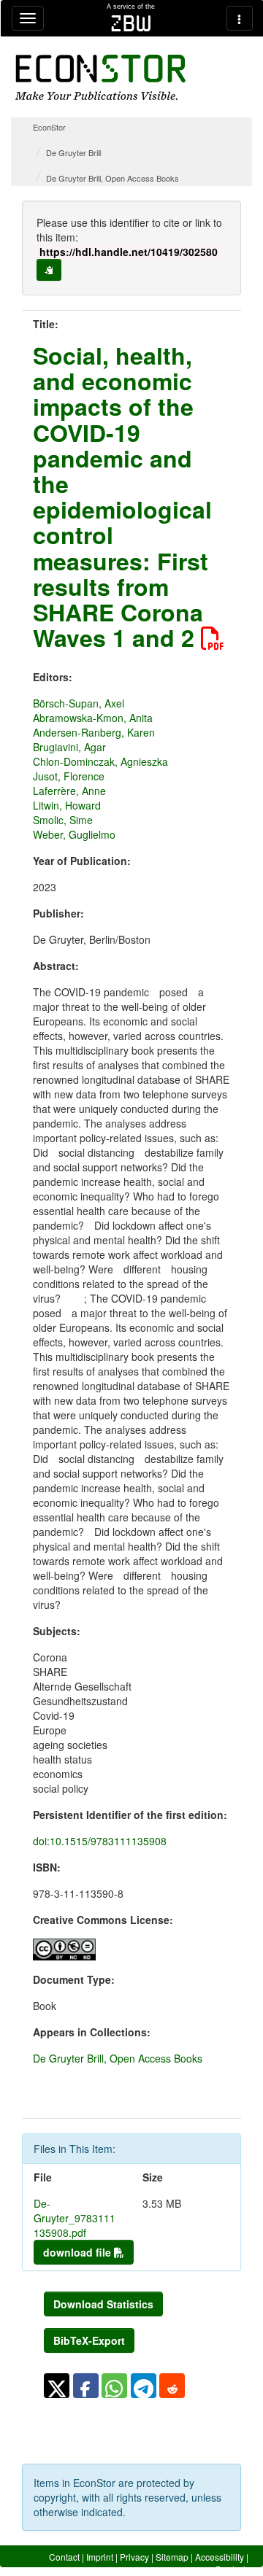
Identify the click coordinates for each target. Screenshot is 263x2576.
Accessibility (220, 2557)
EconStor (49, 127)
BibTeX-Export (89, 2340)
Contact (64, 2557)
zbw (131, 23)
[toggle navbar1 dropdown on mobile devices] (28, 18)
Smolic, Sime (63, 820)
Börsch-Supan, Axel (79, 703)
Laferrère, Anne (69, 791)
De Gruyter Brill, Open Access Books (113, 178)
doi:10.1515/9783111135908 (100, 1841)
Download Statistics (103, 2304)
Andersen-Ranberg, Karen (94, 732)
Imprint (100, 2557)
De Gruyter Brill (73, 152)
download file (79, 2252)
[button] (57, 2386)
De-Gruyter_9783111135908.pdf (75, 2218)
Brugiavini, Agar (69, 747)
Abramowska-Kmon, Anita (93, 718)
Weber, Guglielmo (74, 834)
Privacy (134, 2557)
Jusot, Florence (69, 776)
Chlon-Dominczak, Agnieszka (100, 761)
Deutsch (232, 2569)
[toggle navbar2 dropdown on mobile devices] (240, 18)
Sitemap (172, 2557)
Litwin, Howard (67, 805)
